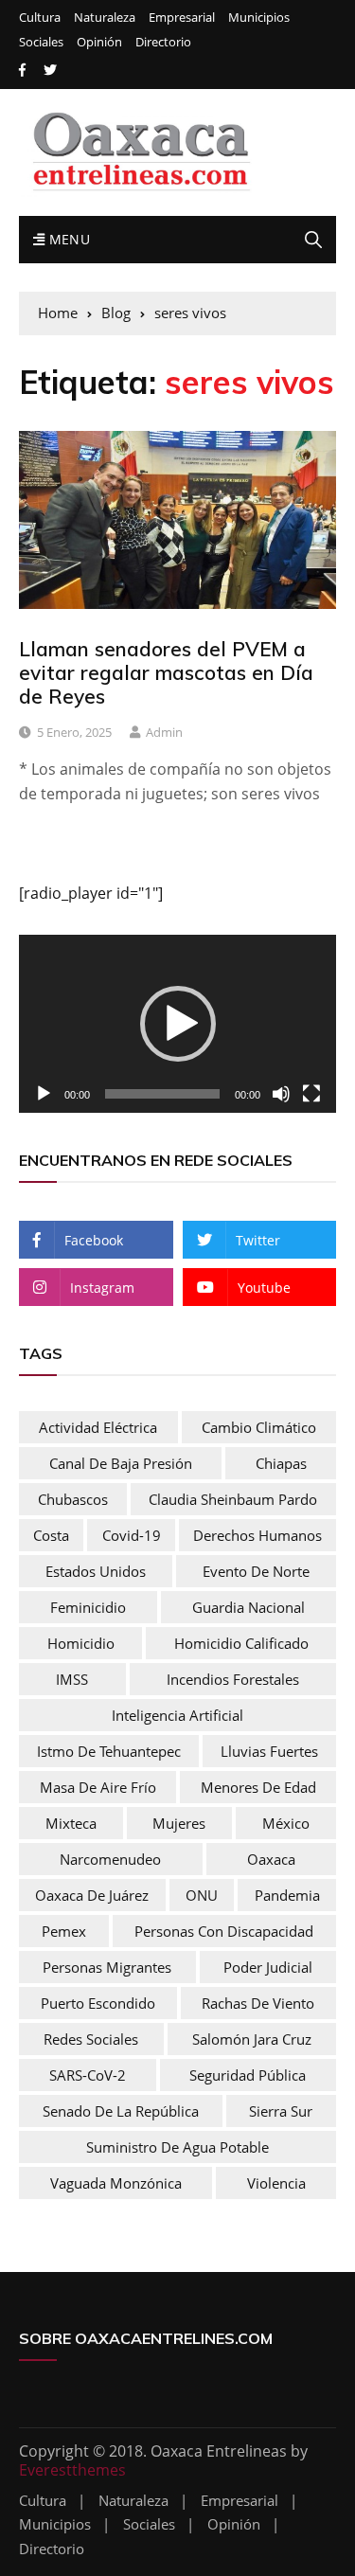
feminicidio (88, 1607)
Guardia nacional (248, 1607)
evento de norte (256, 1571)
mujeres (179, 1823)
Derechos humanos (257, 1535)
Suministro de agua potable (177, 2147)
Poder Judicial (268, 1967)
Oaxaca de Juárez (92, 1895)
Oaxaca (271, 1859)
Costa (51, 1535)
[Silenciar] (281, 1094)
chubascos (73, 1499)
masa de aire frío (98, 1787)
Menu (67, 239)
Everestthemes (72, 2470)
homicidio (81, 1643)
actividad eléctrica (98, 1427)
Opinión (99, 42)
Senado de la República (121, 2111)
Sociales (41, 42)
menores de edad (258, 1787)
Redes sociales (91, 2039)
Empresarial (182, 18)
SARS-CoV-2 (88, 2075)
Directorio (163, 42)
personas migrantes (107, 1967)
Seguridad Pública (248, 2075)
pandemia (287, 1895)
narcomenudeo (110, 1859)
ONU (202, 1895)
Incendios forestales (233, 1679)
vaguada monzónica (116, 2183)
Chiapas (281, 1463)
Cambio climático (259, 1427)
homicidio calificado (241, 1643)
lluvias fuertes (269, 1751)
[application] (177, 1024)
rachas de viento (258, 2003)
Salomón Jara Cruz (252, 2039)
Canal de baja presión (121, 1463)
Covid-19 (132, 1535)
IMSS (72, 1679)
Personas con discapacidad (224, 1931)
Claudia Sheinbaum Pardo (233, 1499)
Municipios (259, 18)
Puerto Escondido (98, 2003)
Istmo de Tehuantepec (109, 1751)
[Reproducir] (44, 1094)
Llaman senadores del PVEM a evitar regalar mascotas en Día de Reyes (166, 672)
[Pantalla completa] (311, 1094)
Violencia (276, 2183)
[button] (178, 1024)
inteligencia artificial (177, 1715)
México (286, 1823)
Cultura (40, 18)
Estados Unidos (96, 1571)
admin (164, 732)
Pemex (64, 1931)
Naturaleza (105, 18)
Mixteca (71, 1823)
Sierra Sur (281, 2111)
